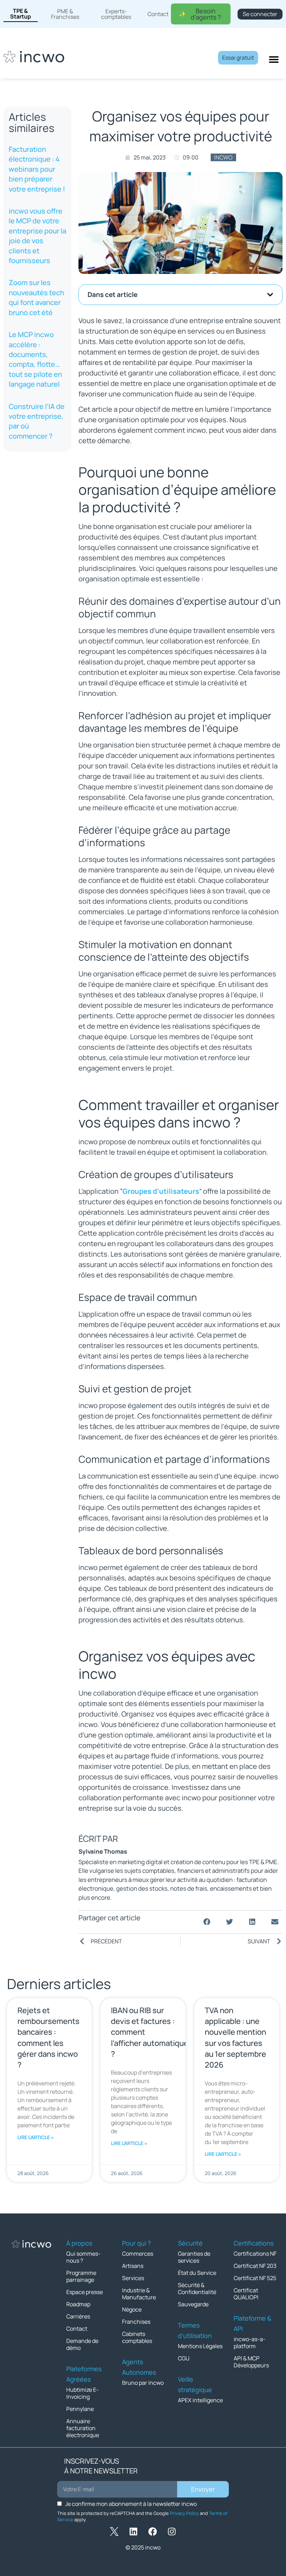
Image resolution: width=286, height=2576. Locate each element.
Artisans (133, 2266)
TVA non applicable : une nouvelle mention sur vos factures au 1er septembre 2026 (235, 2038)
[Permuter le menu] (274, 59)
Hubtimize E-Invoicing (82, 2393)
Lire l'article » (36, 2137)
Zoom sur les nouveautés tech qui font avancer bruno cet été (36, 297)
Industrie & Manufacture (139, 2294)
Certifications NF (255, 2254)
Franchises (136, 2322)
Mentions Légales (200, 2346)
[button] (270, 295)
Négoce (132, 2309)
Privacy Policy (184, 2513)
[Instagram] (172, 2532)
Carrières (78, 2316)
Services (133, 2278)
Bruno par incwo (143, 2383)
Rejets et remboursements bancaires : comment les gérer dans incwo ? (48, 2038)
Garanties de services (194, 2257)
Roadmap (78, 2304)
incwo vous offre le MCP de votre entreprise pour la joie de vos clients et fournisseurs (37, 236)
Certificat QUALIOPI (246, 2294)
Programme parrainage (81, 2276)
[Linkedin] (134, 2532)
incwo (223, 157)
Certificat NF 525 (255, 2278)
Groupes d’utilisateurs (161, 1191)
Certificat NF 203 (255, 2266)
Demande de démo (82, 2344)
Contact (77, 2329)
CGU (184, 2358)
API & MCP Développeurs (251, 2362)
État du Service (197, 2273)
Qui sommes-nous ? (83, 2257)
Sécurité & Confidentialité (197, 2288)
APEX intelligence (200, 2400)
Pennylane (80, 2409)
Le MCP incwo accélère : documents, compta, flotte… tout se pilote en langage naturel (35, 359)
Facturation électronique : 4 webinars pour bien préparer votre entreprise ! (37, 169)
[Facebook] (153, 2532)
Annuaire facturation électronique (83, 2428)
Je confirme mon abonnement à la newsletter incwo (131, 2504)
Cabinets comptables (137, 2337)
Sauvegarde (193, 2304)
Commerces (138, 2254)
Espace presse (85, 2292)
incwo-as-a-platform (250, 2343)
